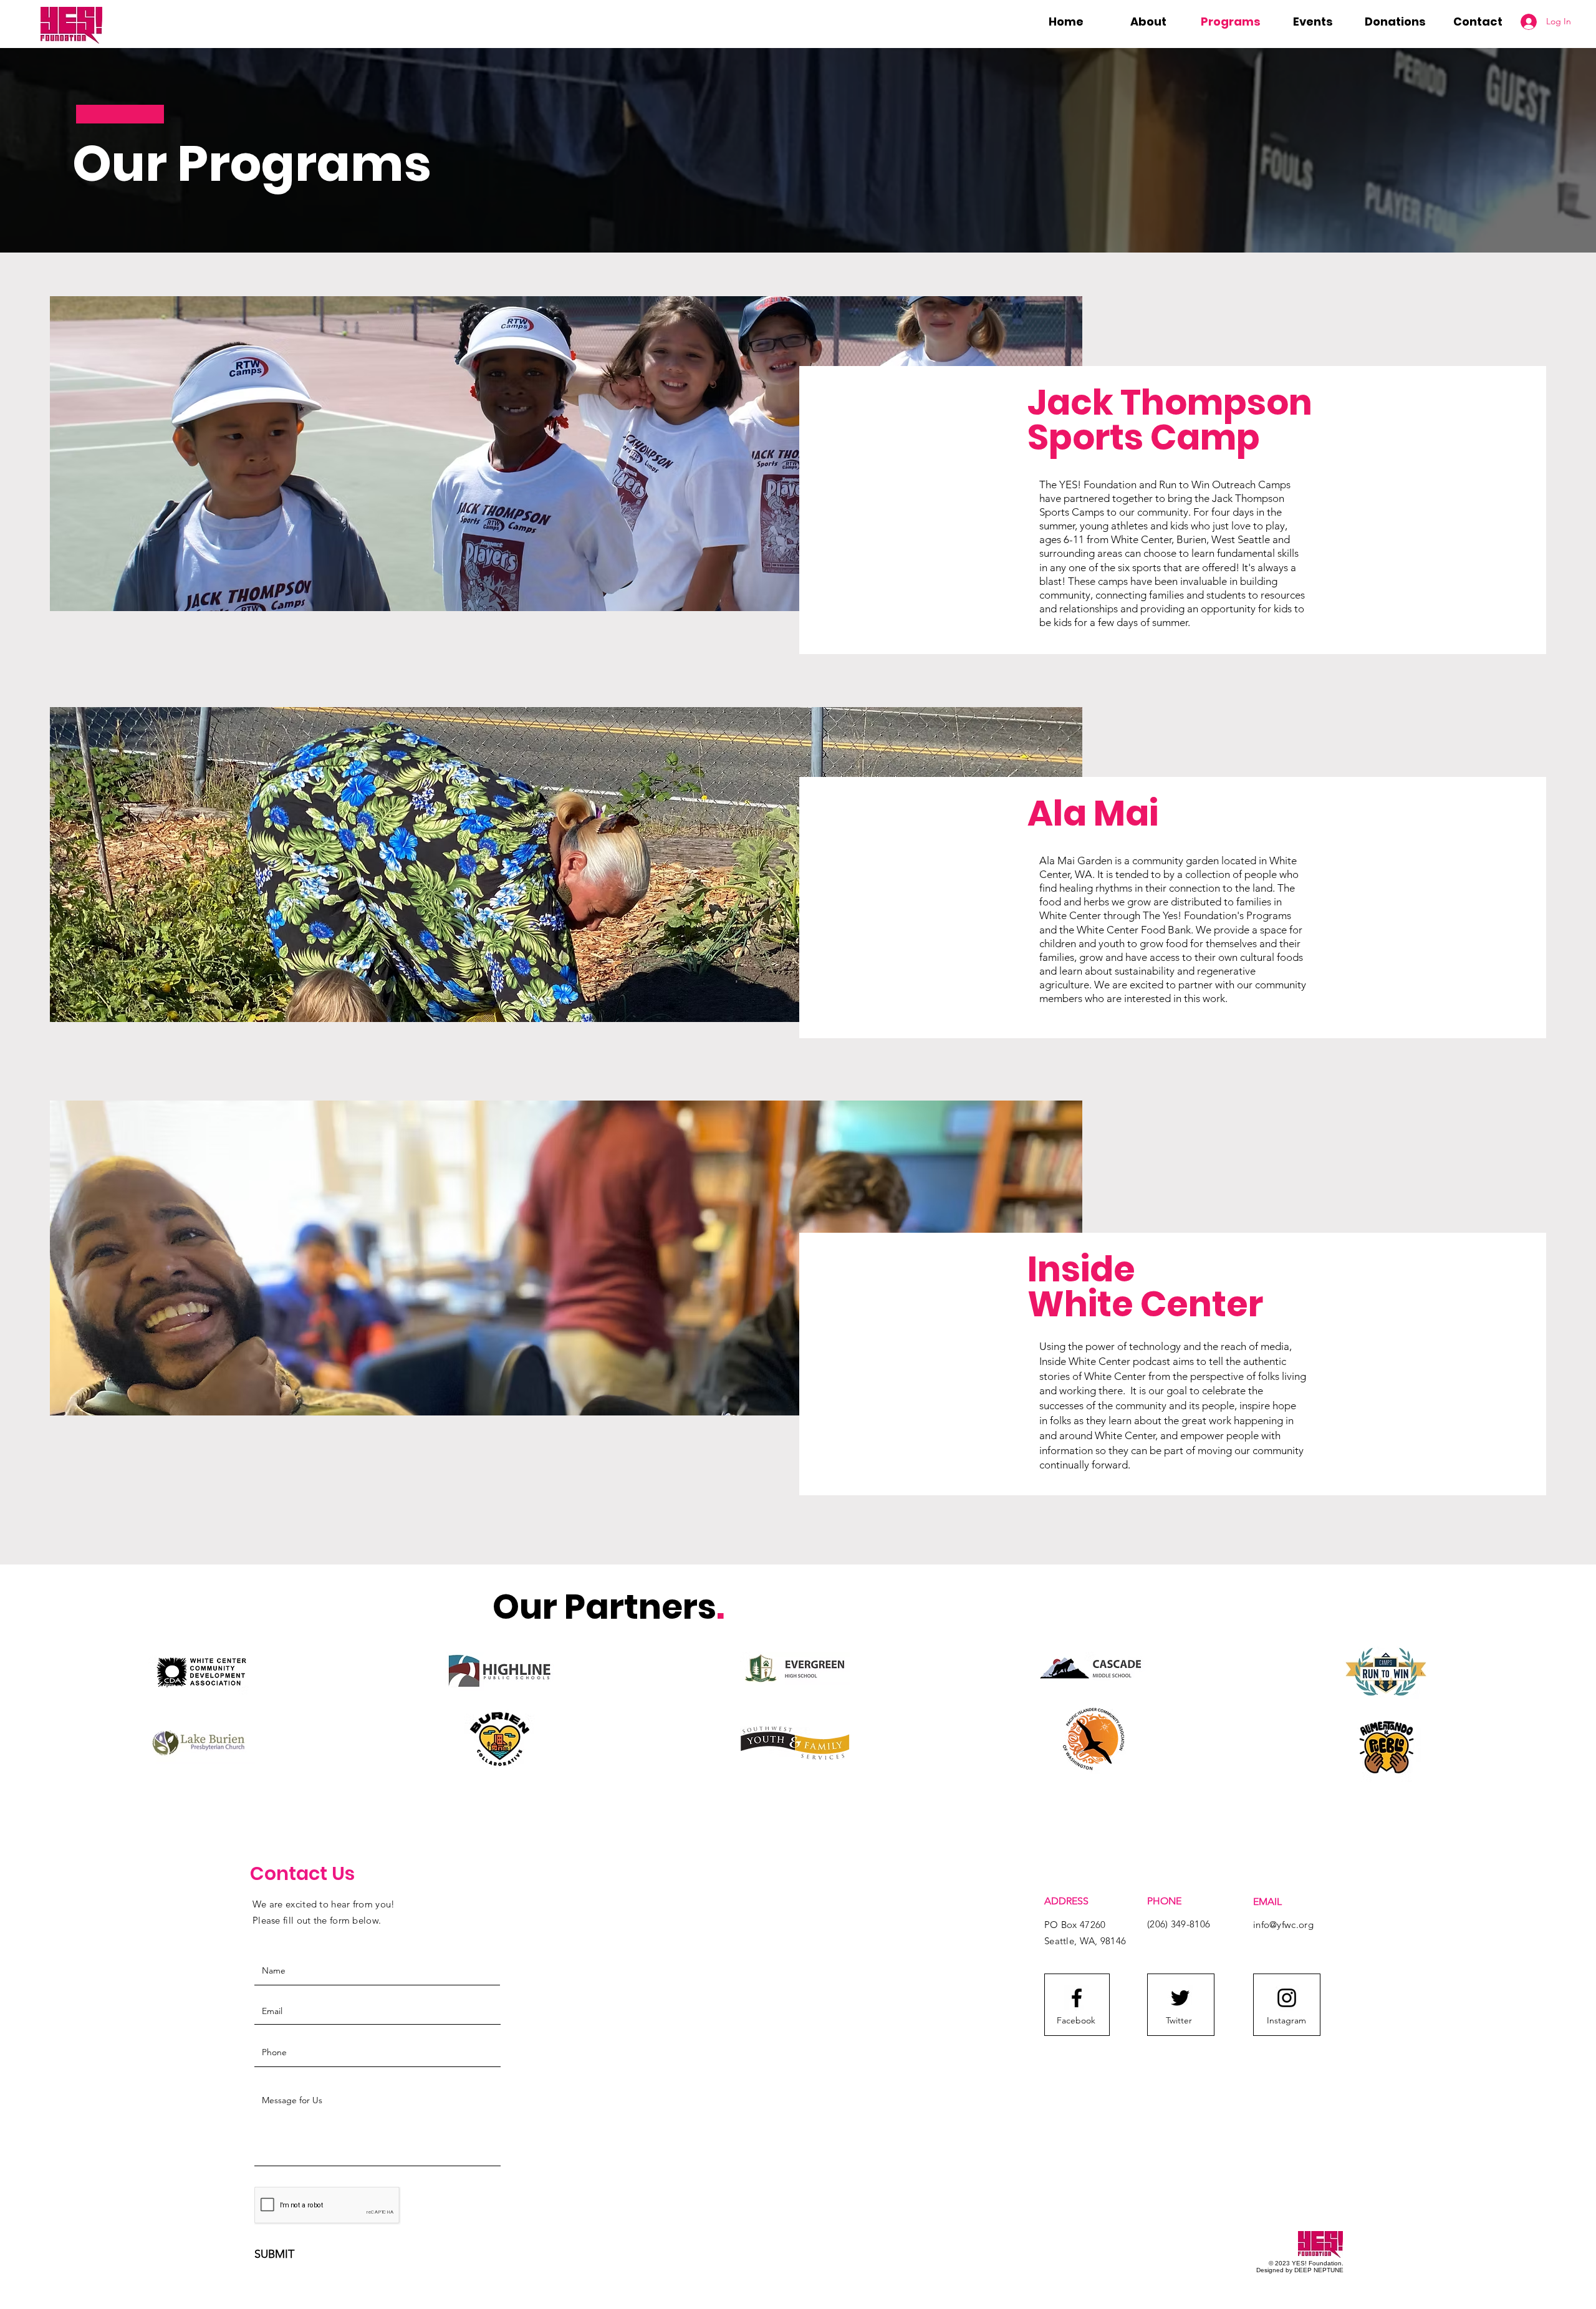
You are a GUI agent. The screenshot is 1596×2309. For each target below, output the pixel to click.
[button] (1148, 22)
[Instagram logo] (1287, 1998)
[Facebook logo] (1077, 1998)
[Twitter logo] (1180, 1998)
